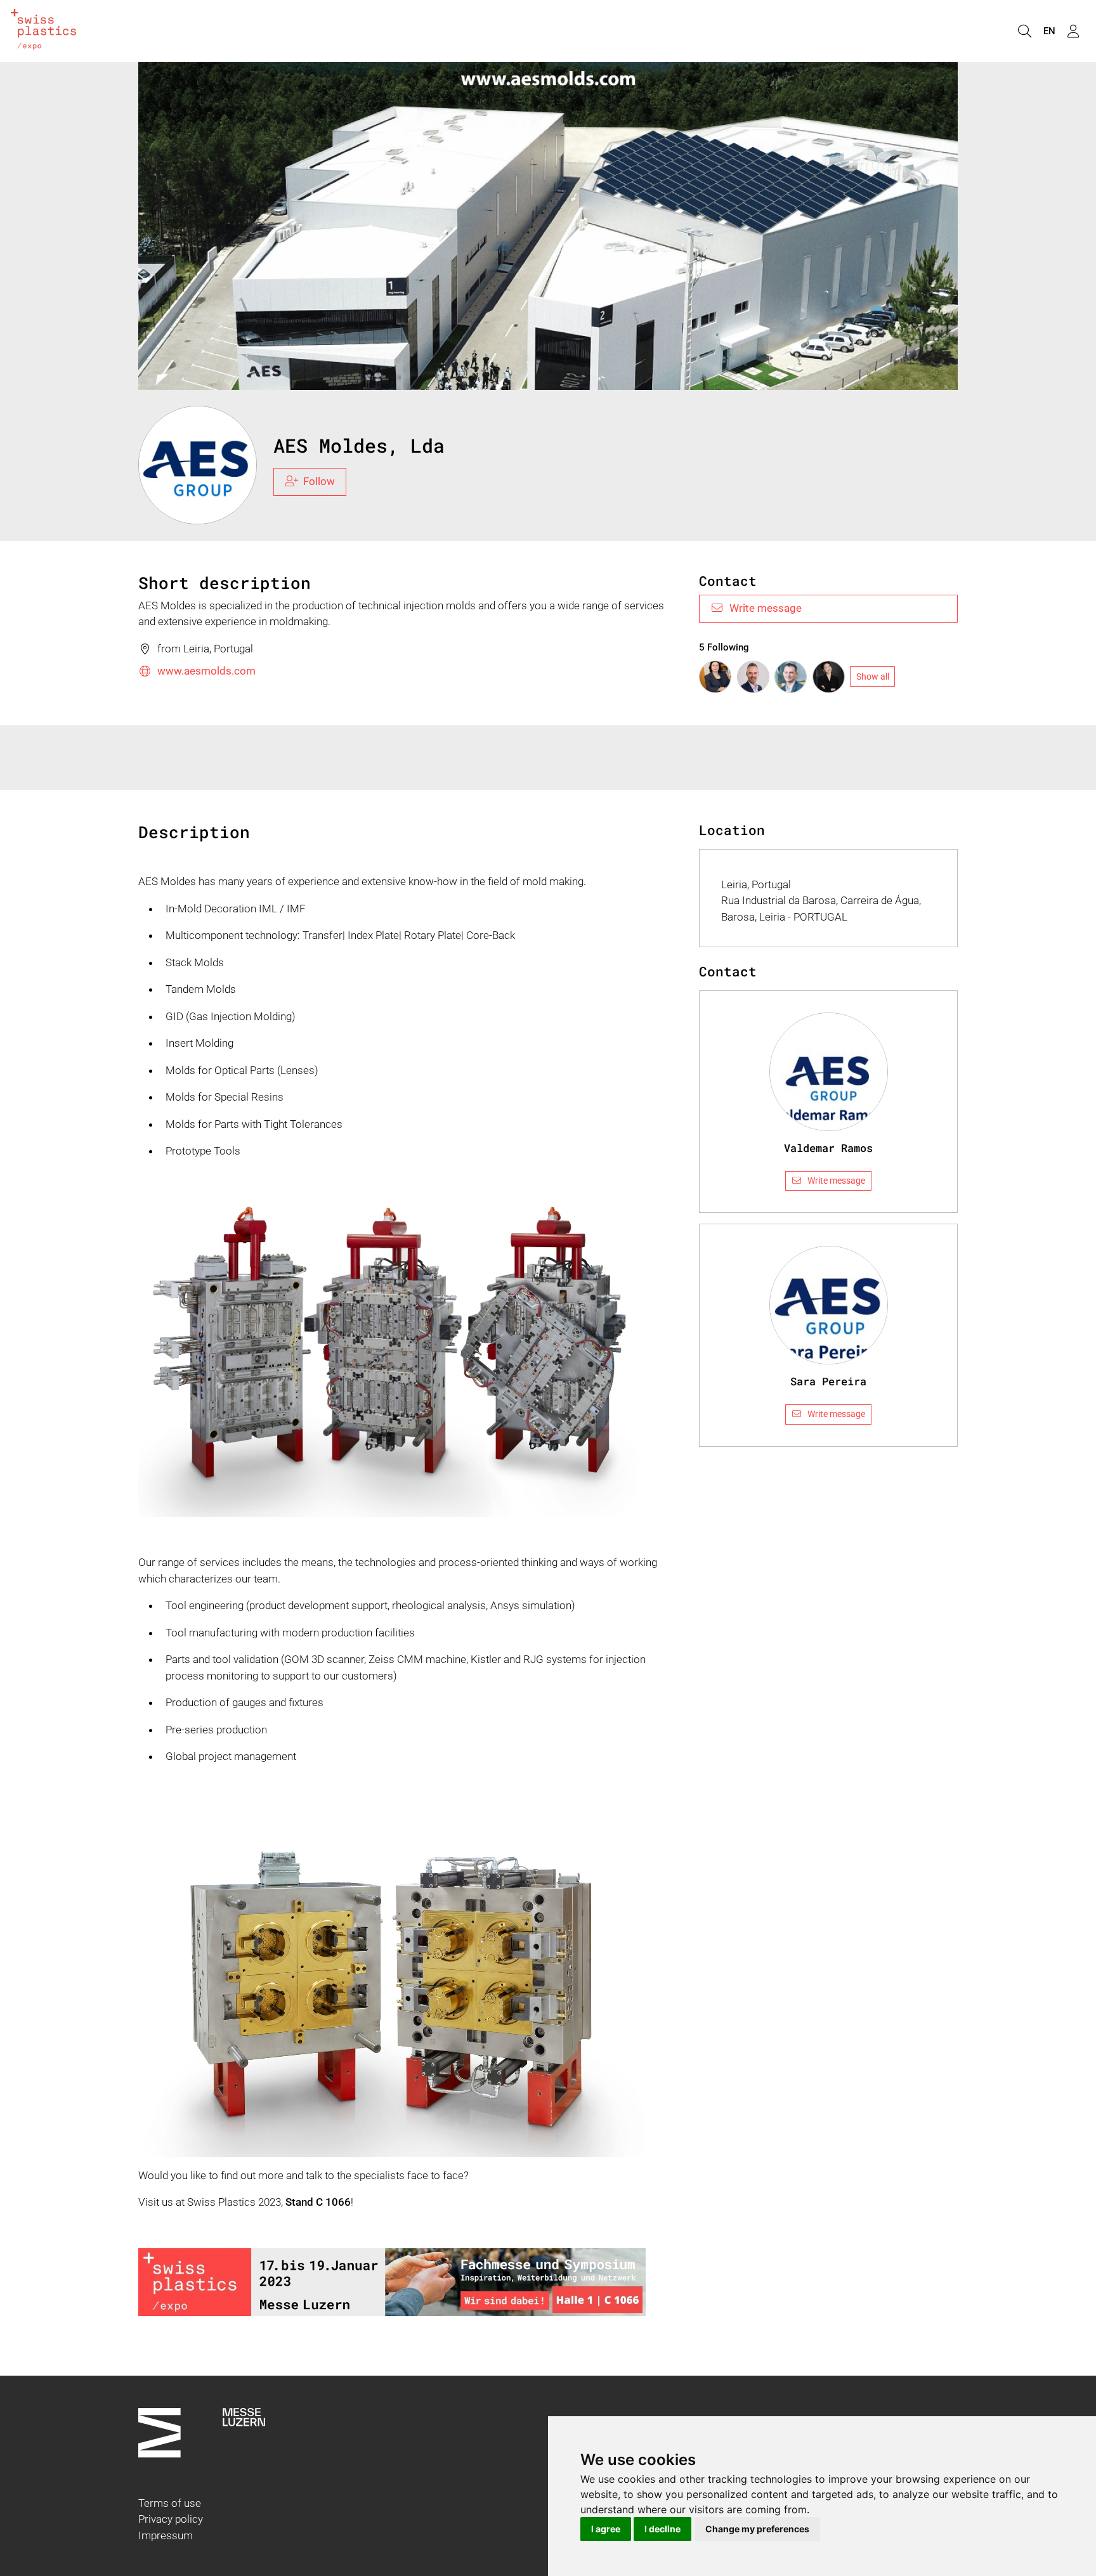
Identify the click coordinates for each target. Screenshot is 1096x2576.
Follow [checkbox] (319, 481)
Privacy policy (171, 2519)
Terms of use (170, 2503)
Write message (766, 608)
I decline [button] (662, 2529)
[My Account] (1073, 31)
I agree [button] (606, 2529)
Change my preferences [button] (757, 2529)
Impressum (166, 2535)
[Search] (1024, 31)
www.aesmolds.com (206, 671)
